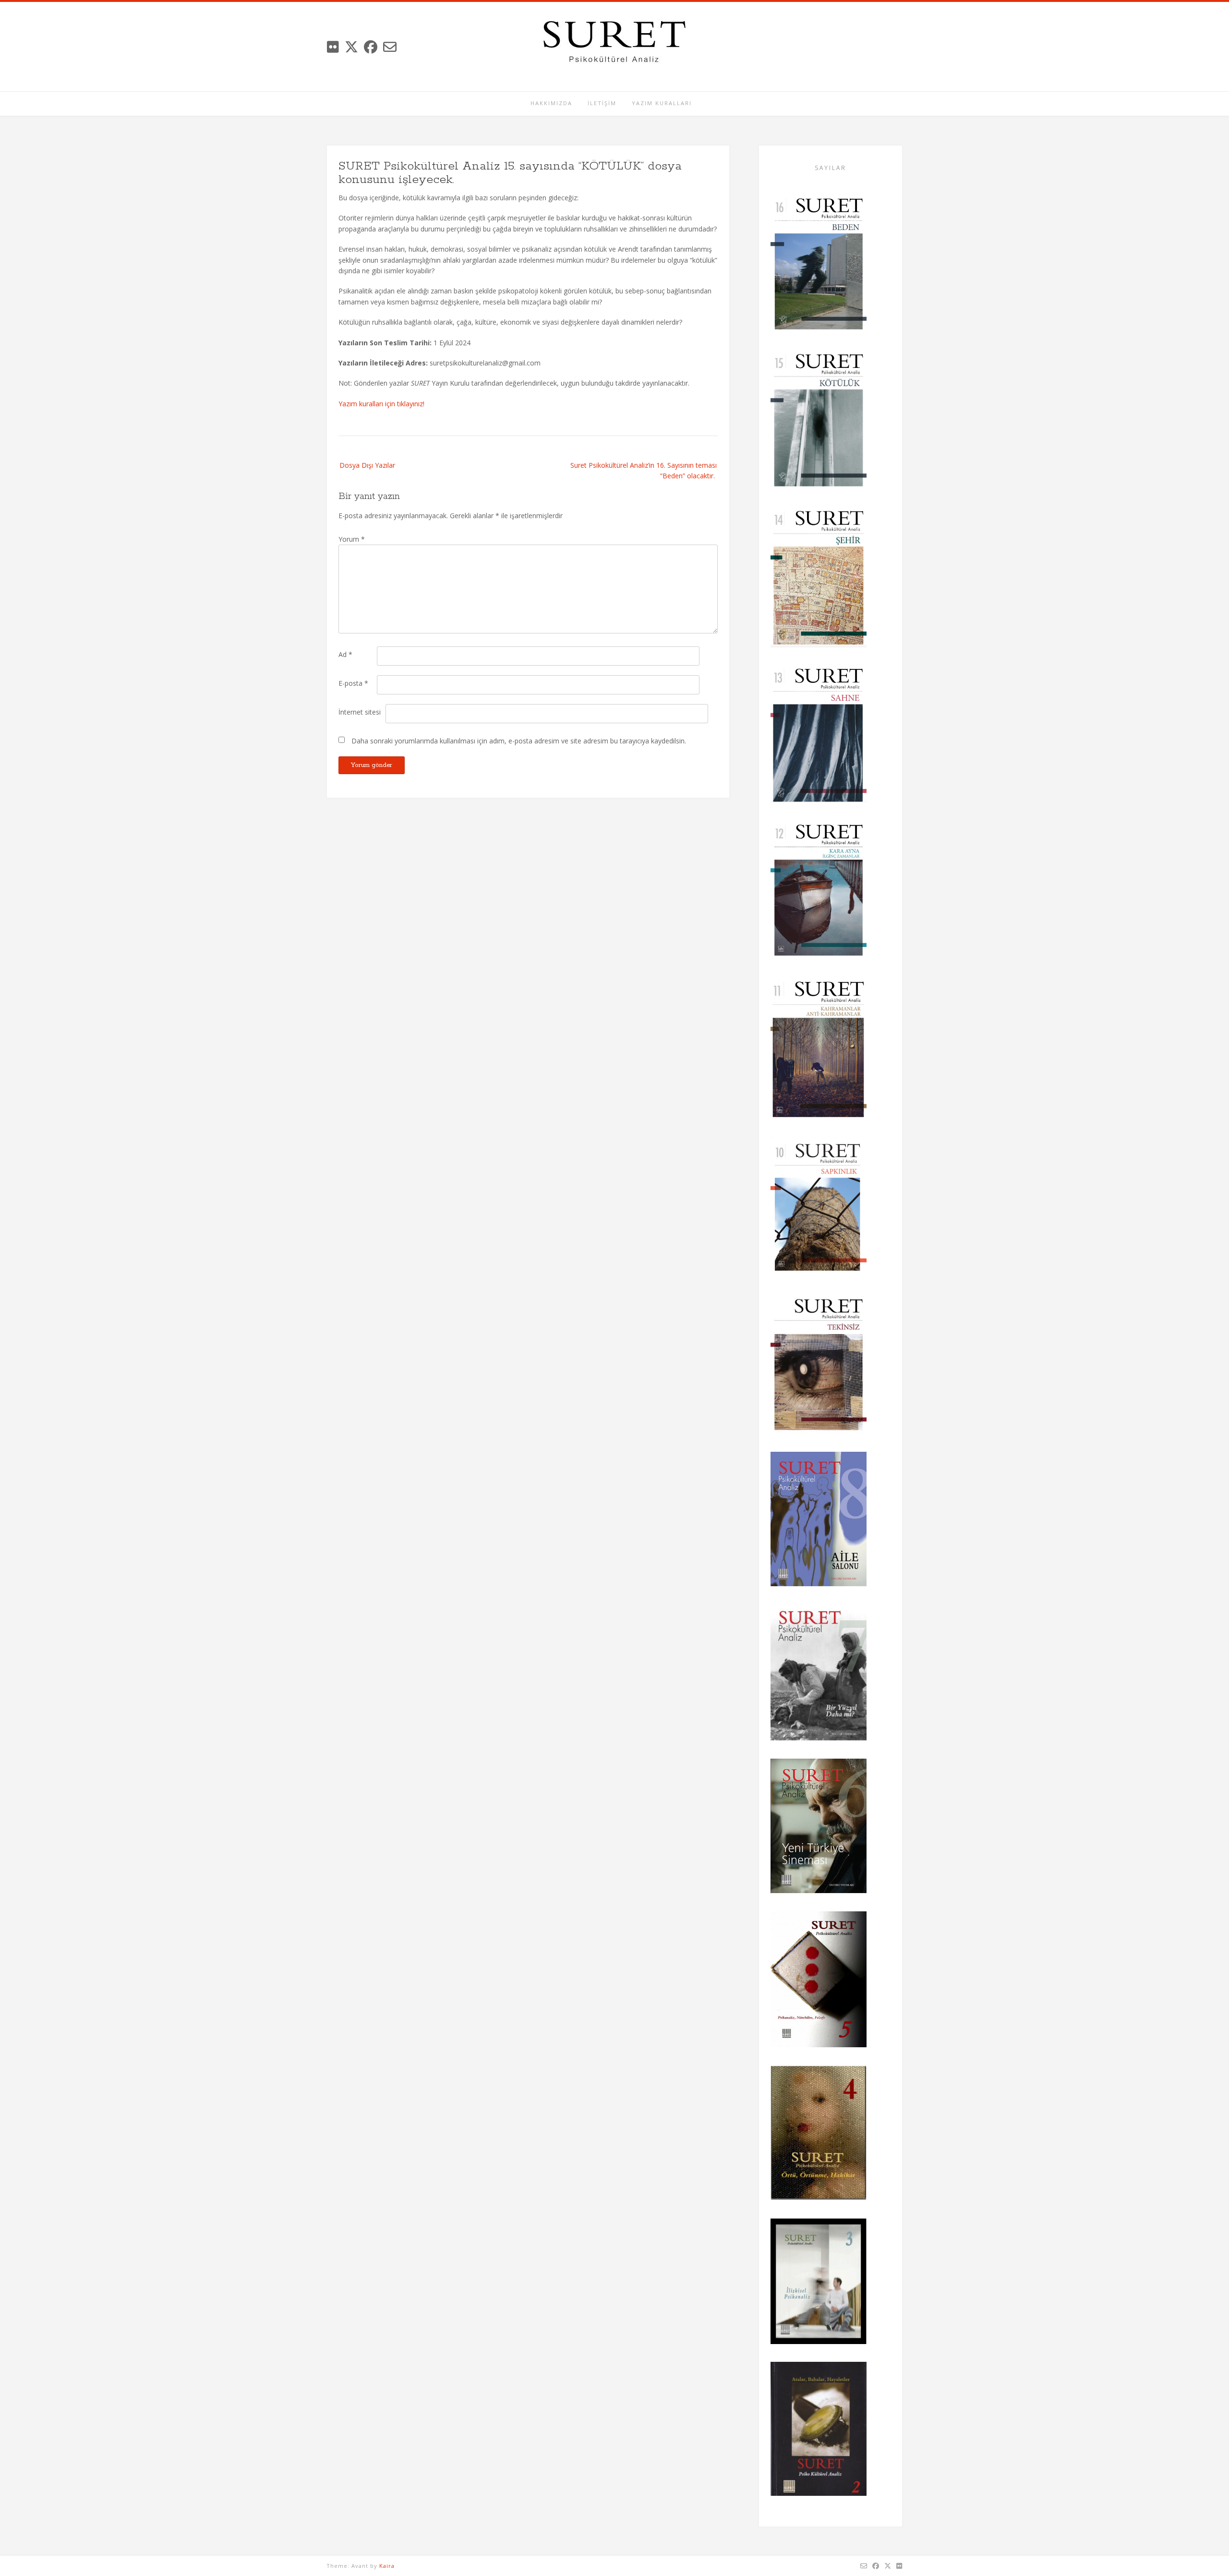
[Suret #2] (819, 2430)
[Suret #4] (819, 2134)
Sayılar (831, 168)
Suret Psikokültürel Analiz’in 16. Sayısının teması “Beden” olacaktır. (644, 470)
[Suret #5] (819, 1981)
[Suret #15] (819, 422)
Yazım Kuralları (662, 103)
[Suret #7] (819, 1674)
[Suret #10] (819, 1208)
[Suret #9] (819, 1366)
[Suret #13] (819, 736)
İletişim (602, 103)
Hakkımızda (551, 103)
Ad (345, 654)
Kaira (387, 2566)
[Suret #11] (819, 1050)
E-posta (353, 683)
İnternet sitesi (360, 712)
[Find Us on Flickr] (333, 47)
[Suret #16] (819, 265)
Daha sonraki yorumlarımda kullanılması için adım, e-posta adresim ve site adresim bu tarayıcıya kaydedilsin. (519, 741)
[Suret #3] (819, 2283)
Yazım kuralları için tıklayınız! (381, 404)
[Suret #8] (819, 1520)
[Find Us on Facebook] (371, 47)
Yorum (352, 539)
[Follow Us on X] (351, 47)
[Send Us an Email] (390, 47)
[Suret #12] (819, 892)
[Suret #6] (819, 1828)
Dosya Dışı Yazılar (367, 465)
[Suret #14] (819, 579)
